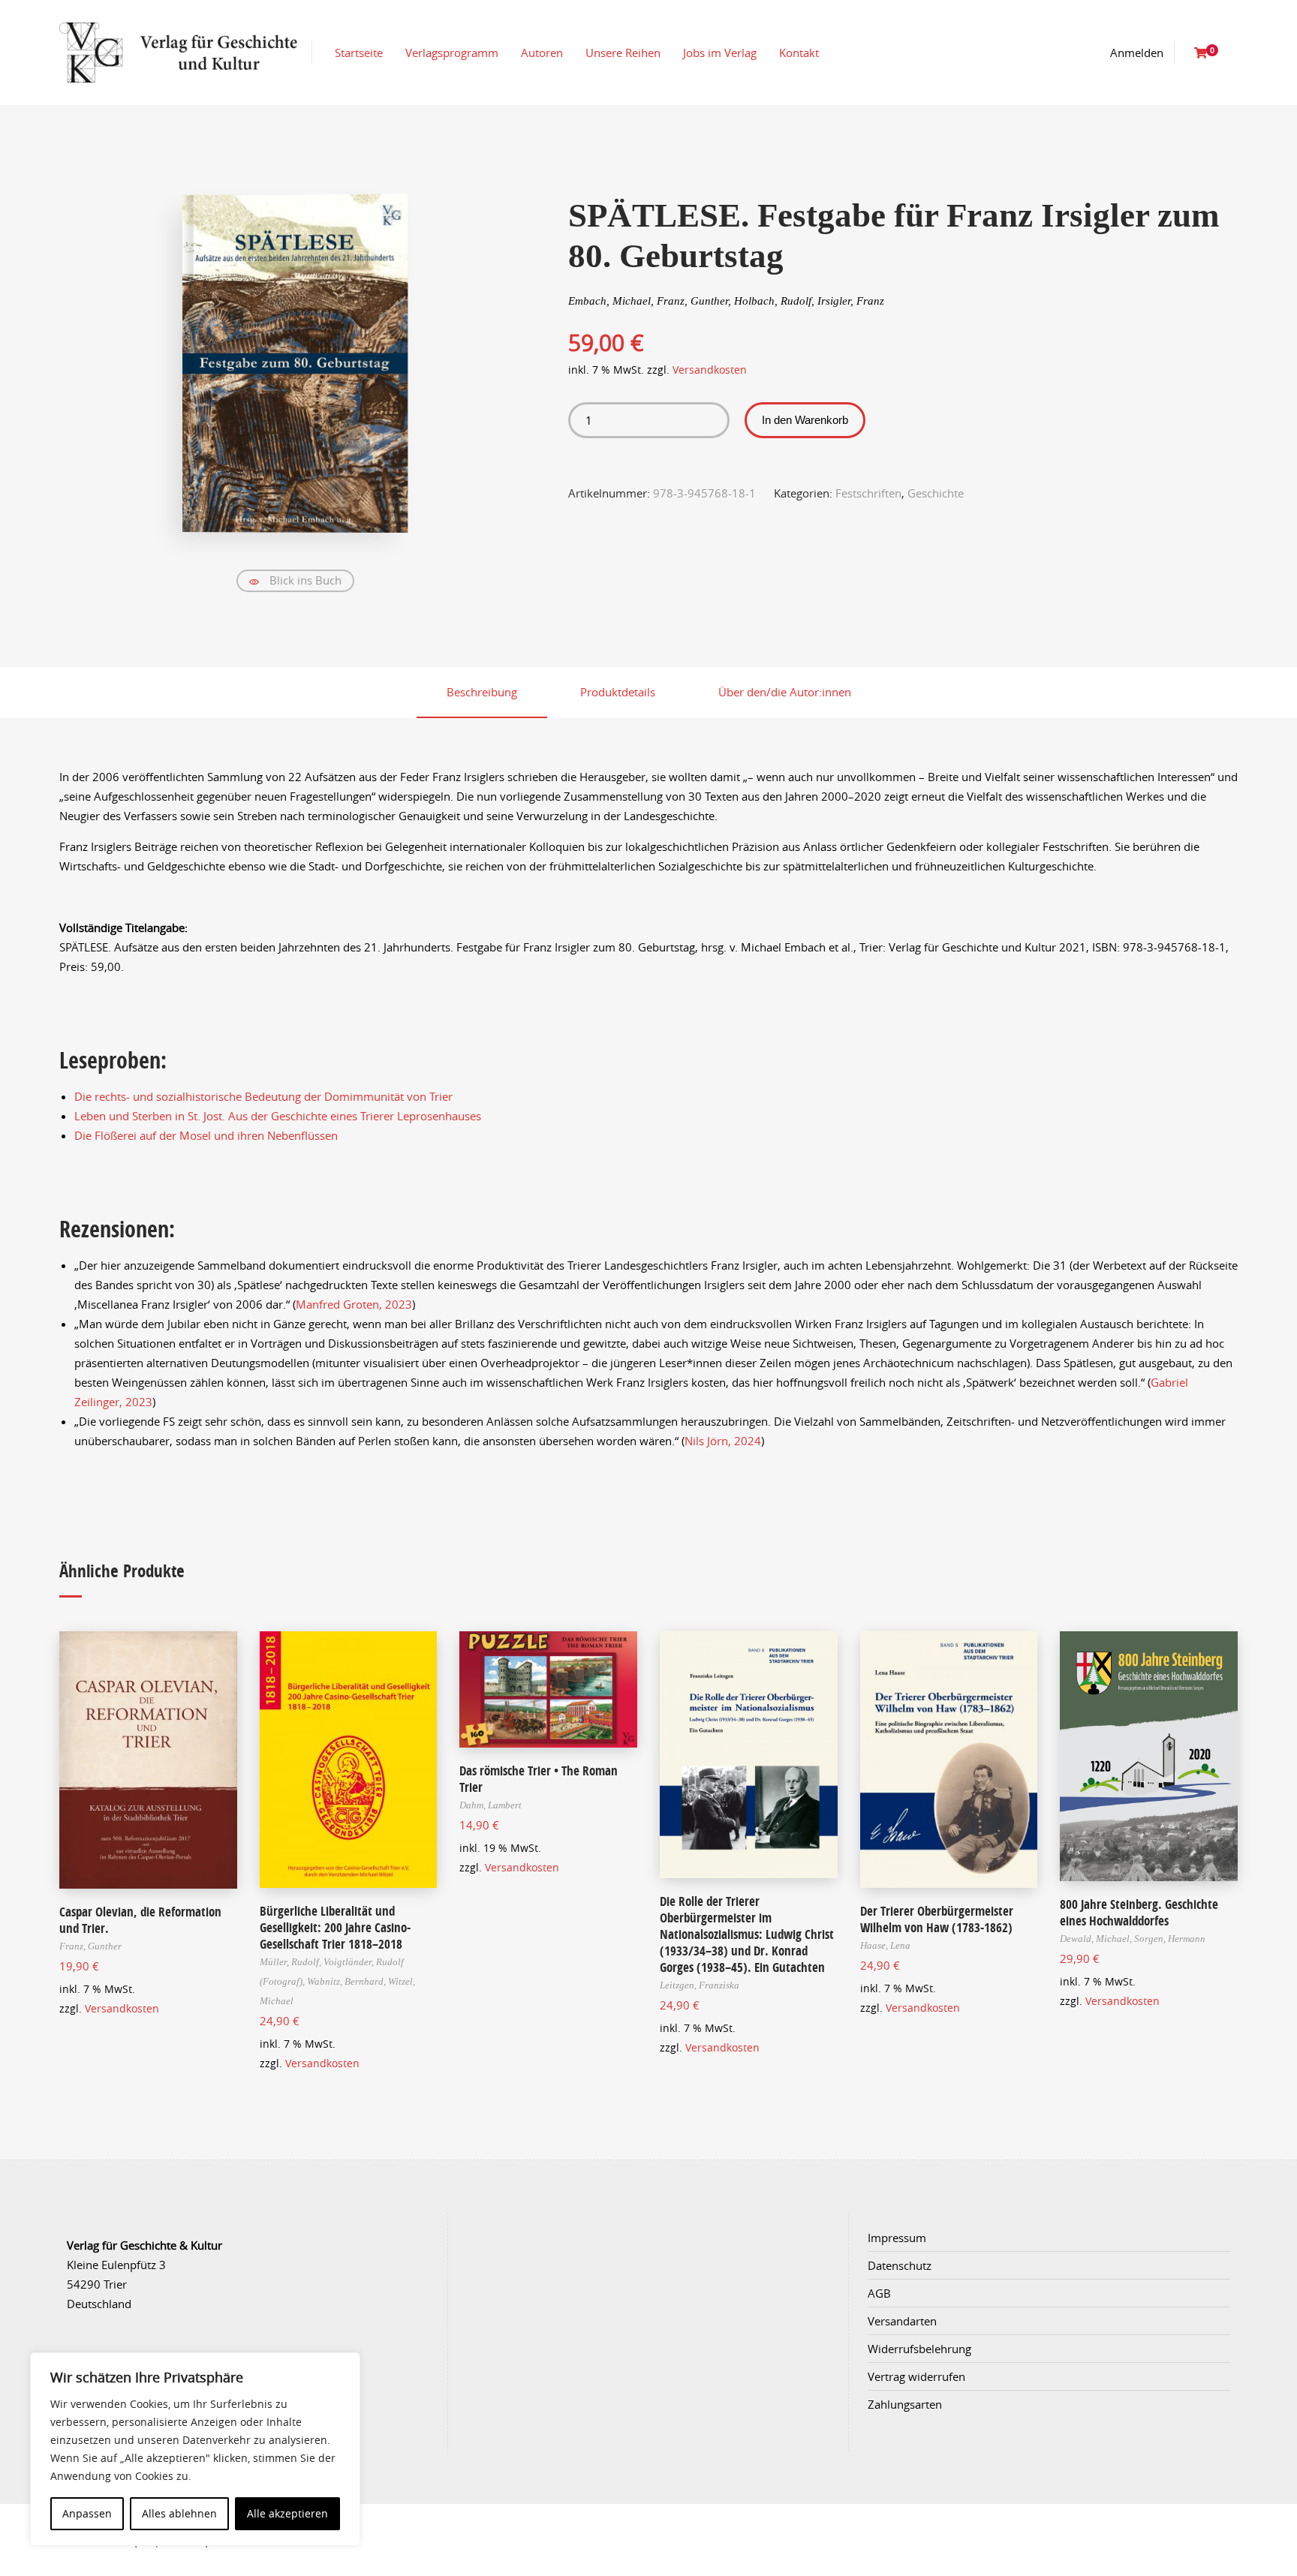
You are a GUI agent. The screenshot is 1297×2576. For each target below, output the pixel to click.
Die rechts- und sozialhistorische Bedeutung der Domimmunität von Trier (263, 1096)
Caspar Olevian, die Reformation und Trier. (140, 1920)
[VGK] (178, 53)
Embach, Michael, (612, 301)
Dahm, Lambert (491, 1805)
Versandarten (902, 2321)
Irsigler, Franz (851, 301)
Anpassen (87, 2513)
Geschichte (936, 493)
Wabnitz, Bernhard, (348, 1981)
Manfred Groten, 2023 (354, 1304)
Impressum (897, 2238)
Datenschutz (900, 2265)
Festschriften (868, 493)
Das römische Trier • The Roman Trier (539, 1779)
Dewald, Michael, (1097, 1939)
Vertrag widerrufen (916, 2376)
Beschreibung (482, 692)
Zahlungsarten (905, 2404)
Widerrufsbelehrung (919, 2349)
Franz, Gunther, (695, 301)
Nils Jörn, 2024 (723, 1441)
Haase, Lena (885, 1945)
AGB (879, 2293)
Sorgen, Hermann (1170, 1939)
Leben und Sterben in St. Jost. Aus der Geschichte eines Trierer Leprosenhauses (278, 1116)
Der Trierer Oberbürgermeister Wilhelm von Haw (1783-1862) (937, 1919)
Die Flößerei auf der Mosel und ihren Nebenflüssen (206, 1135)
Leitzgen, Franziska (700, 1985)
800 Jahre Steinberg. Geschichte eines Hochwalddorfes (1139, 1912)
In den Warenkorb (805, 420)
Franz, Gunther (90, 1946)
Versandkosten (710, 370)
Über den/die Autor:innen (785, 692)
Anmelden (1137, 53)
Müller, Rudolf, (292, 1962)
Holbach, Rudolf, (776, 301)
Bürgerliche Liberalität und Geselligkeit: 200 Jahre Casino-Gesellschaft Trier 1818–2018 (335, 1927)
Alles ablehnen (179, 2513)
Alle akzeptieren (287, 2513)
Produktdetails (618, 692)
